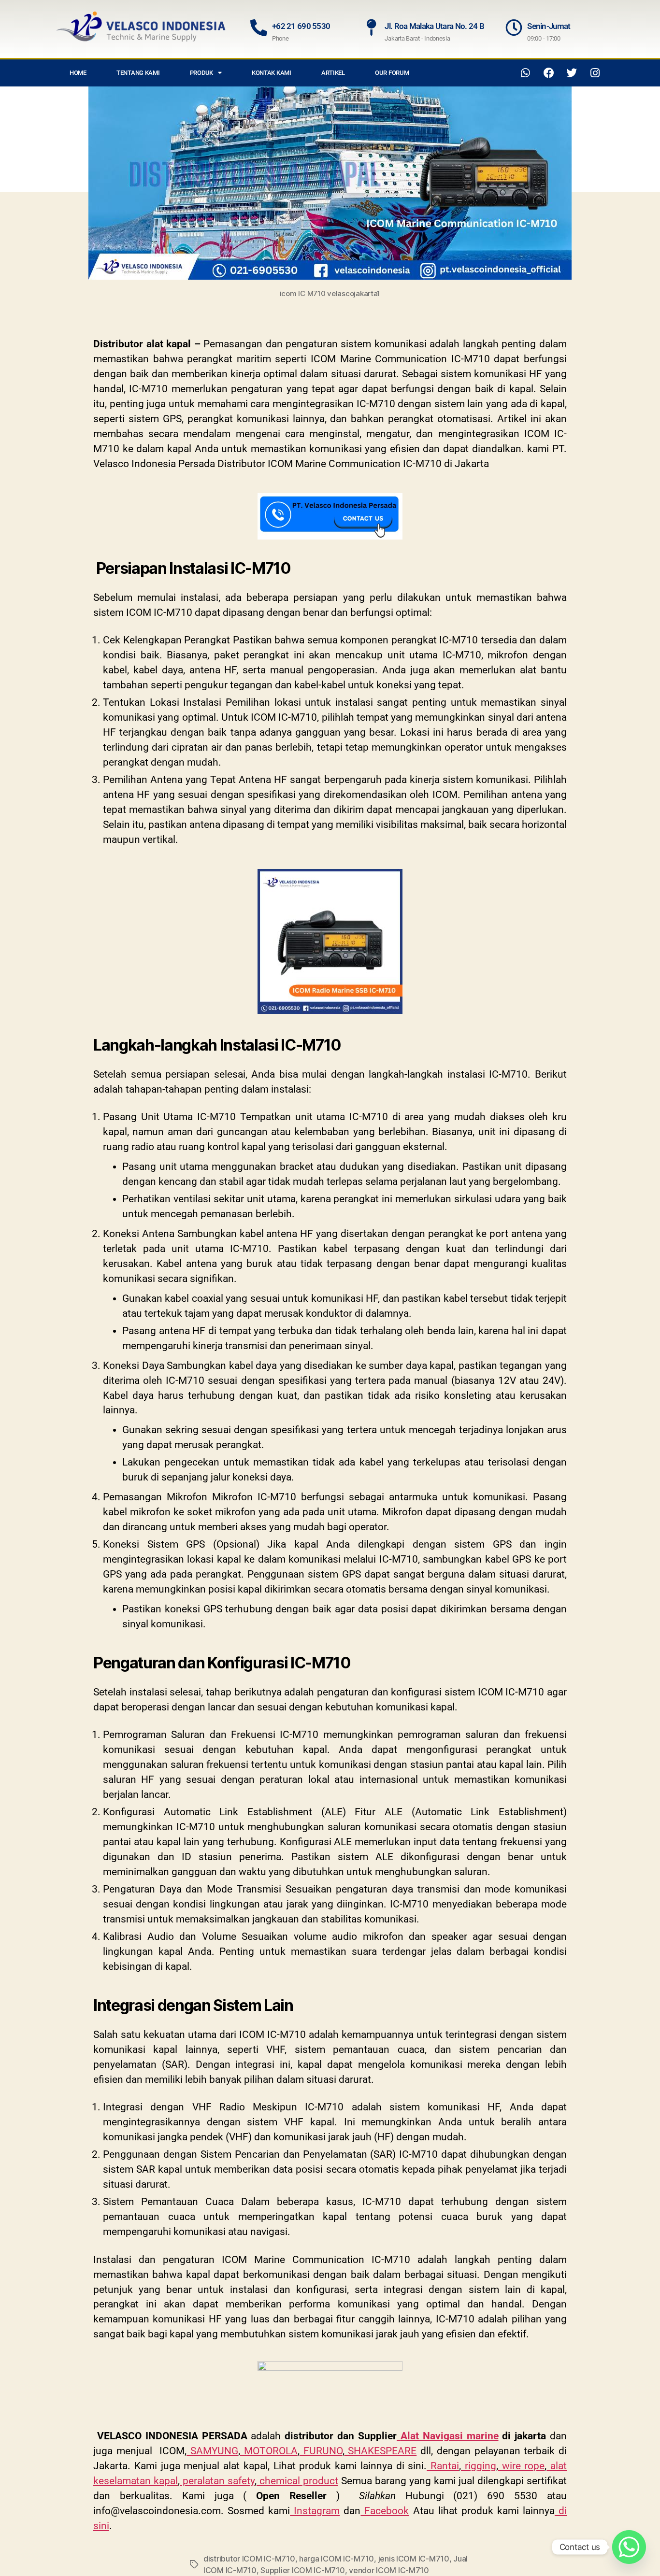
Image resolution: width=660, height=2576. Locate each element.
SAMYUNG (212, 2451)
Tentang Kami (138, 73)
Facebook (385, 2511)
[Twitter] (572, 73)
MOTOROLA (269, 2451)
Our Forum (392, 73)
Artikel (333, 73)
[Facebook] (549, 73)
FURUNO (321, 2451)
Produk (201, 73)
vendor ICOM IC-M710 (389, 2570)
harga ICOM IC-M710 (337, 2559)
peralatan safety (217, 2481)
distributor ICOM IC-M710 (249, 2559)
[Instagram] (595, 73)
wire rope (522, 2466)
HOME (78, 73)
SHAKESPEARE (381, 2451)
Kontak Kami (272, 73)
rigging (479, 2466)
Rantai (443, 2466)
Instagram (315, 2511)
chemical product (297, 2481)
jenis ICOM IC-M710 (414, 2559)
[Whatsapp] (526, 73)
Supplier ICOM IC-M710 (302, 2570)
